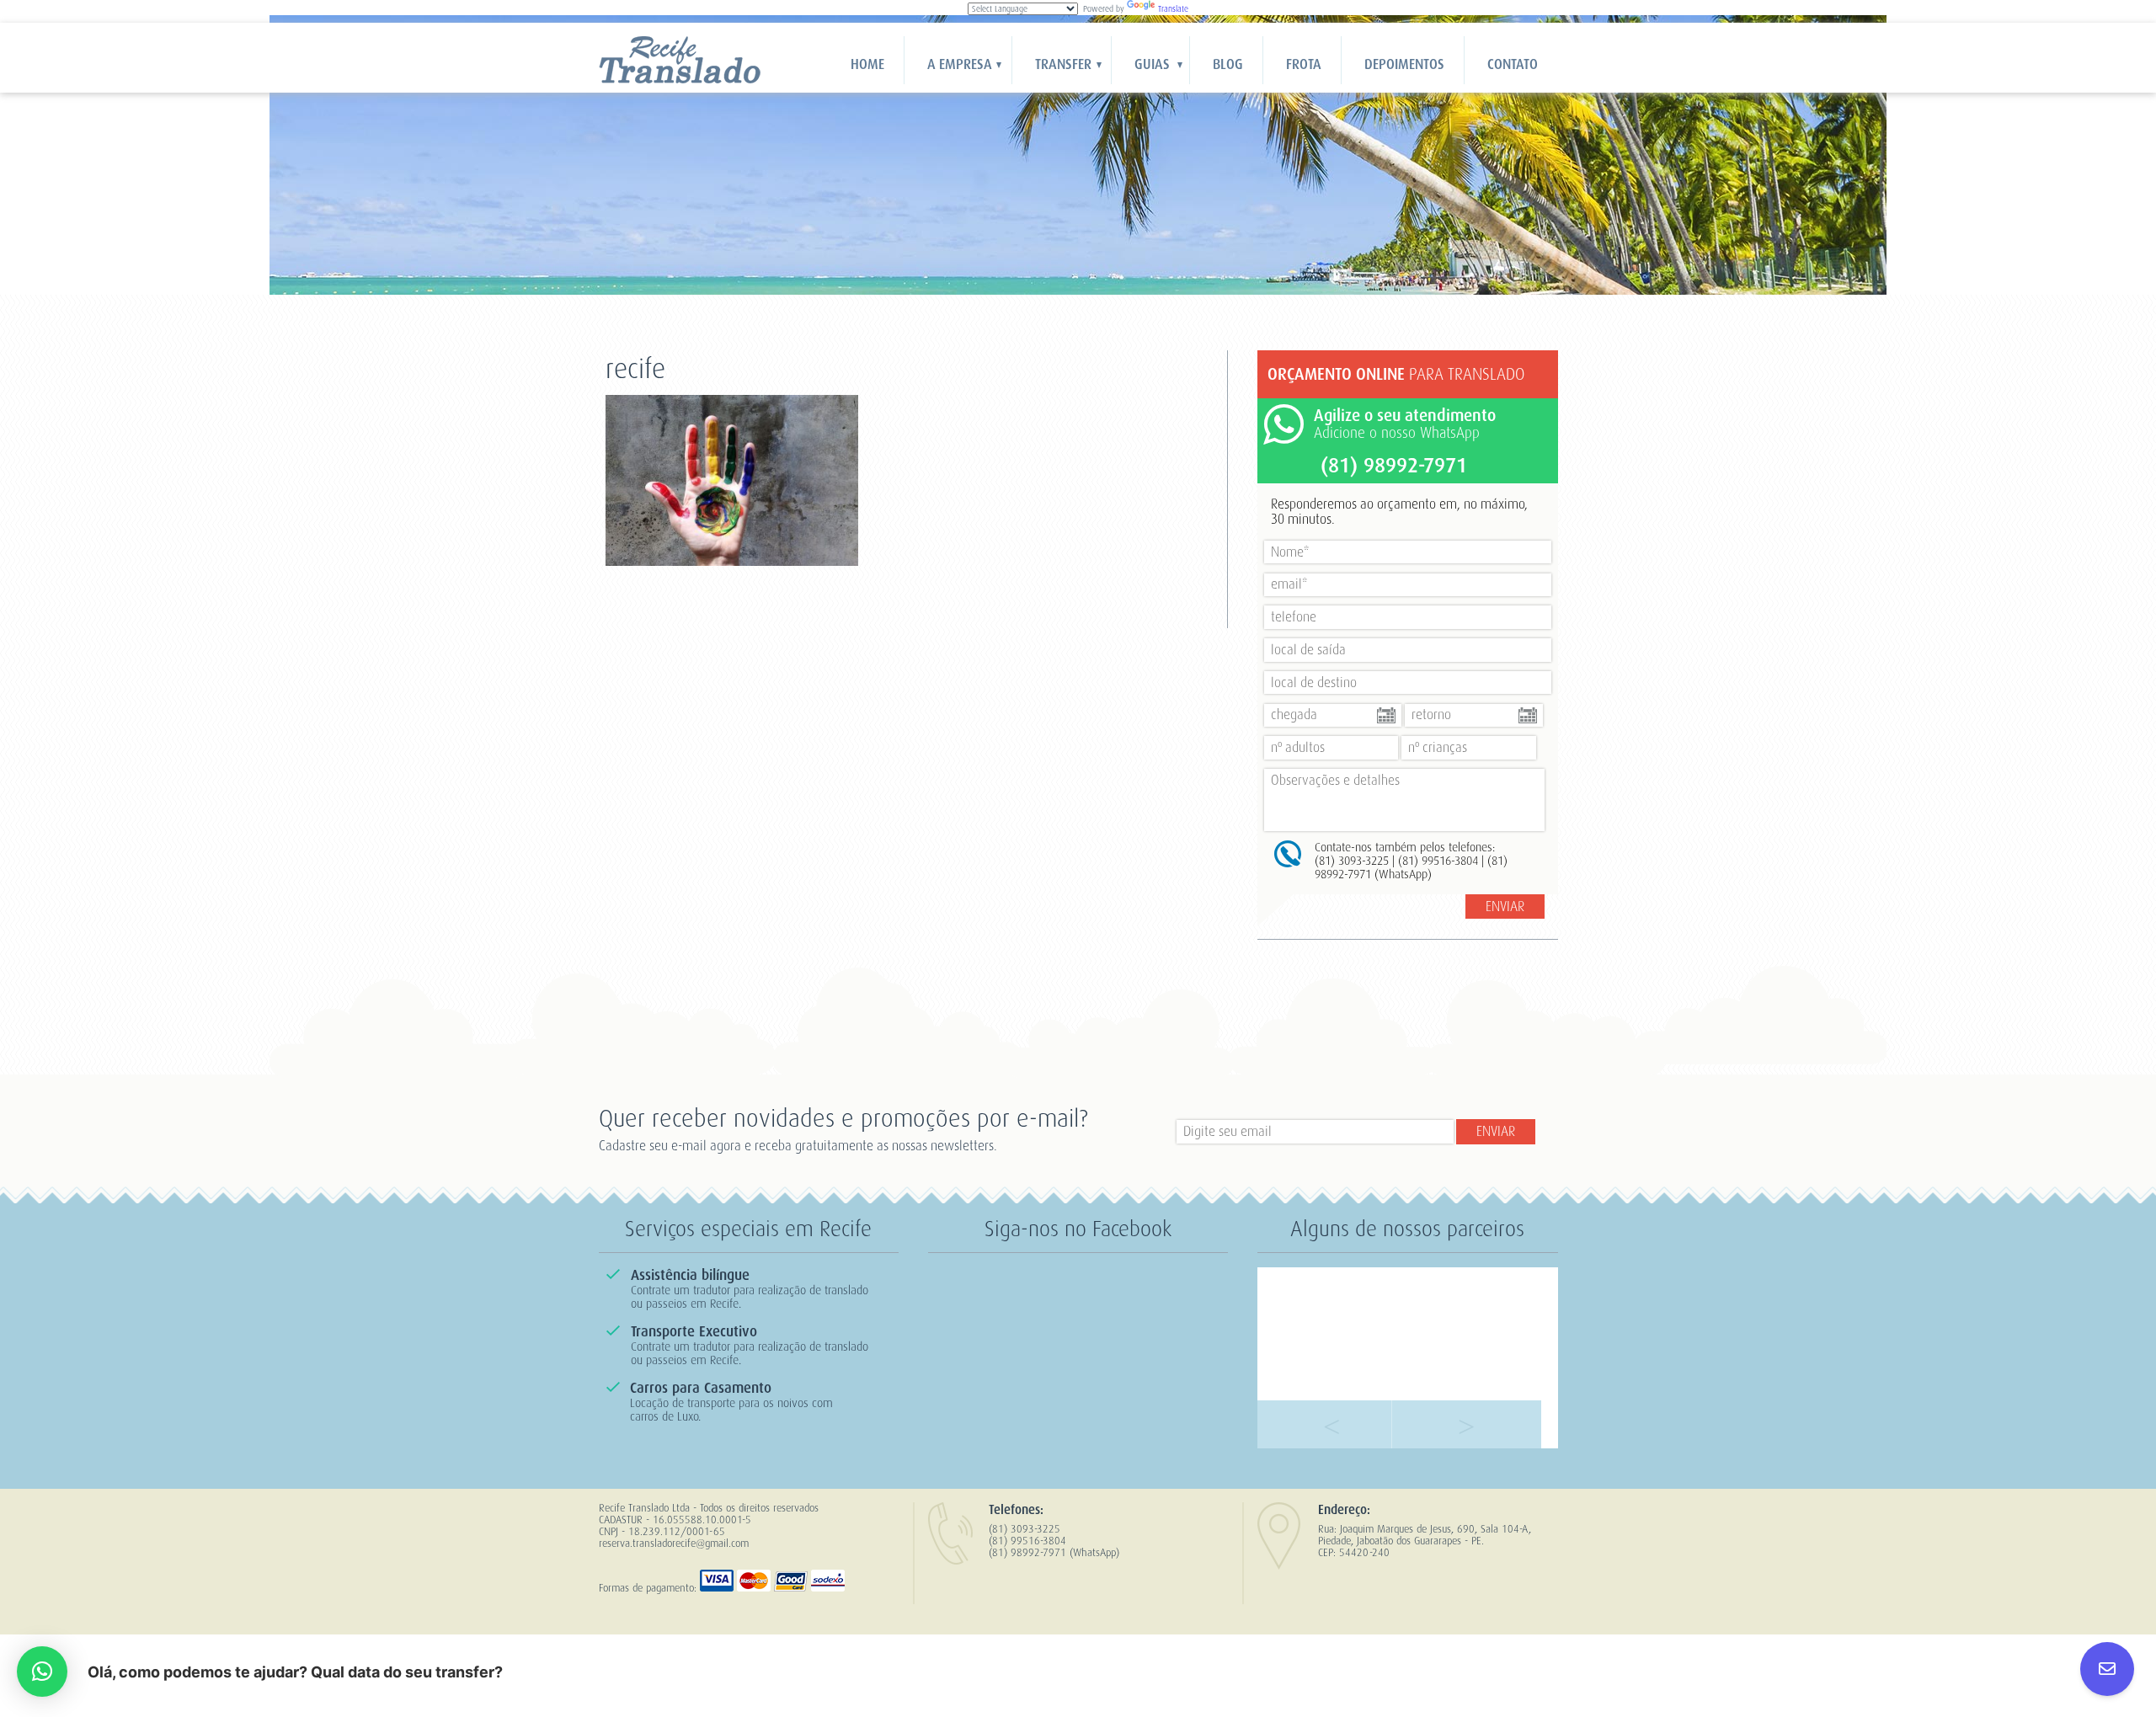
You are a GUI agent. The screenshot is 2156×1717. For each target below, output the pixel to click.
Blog (1228, 64)
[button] (42, 1672)
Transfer (1063, 64)
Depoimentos (1404, 64)
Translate (1173, 9)
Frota (1304, 64)
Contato (1513, 64)
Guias (1152, 64)
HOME (867, 64)
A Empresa (960, 64)
